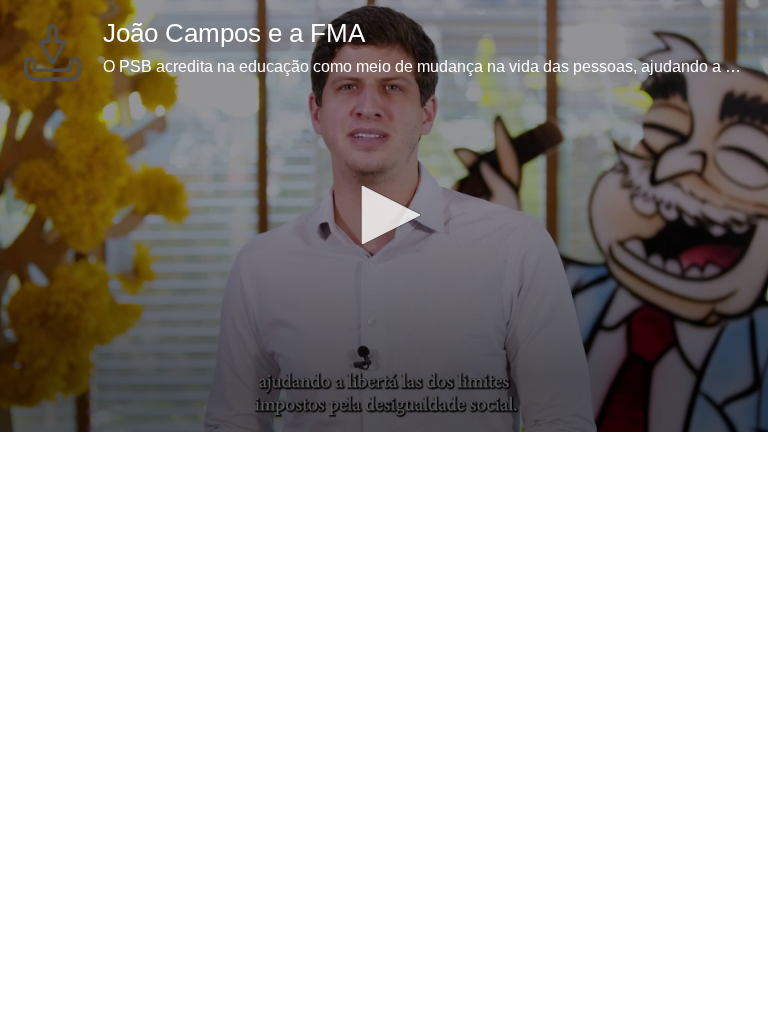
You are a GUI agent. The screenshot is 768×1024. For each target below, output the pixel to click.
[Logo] (52, 52)
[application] (384, 216)
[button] (384, 215)
